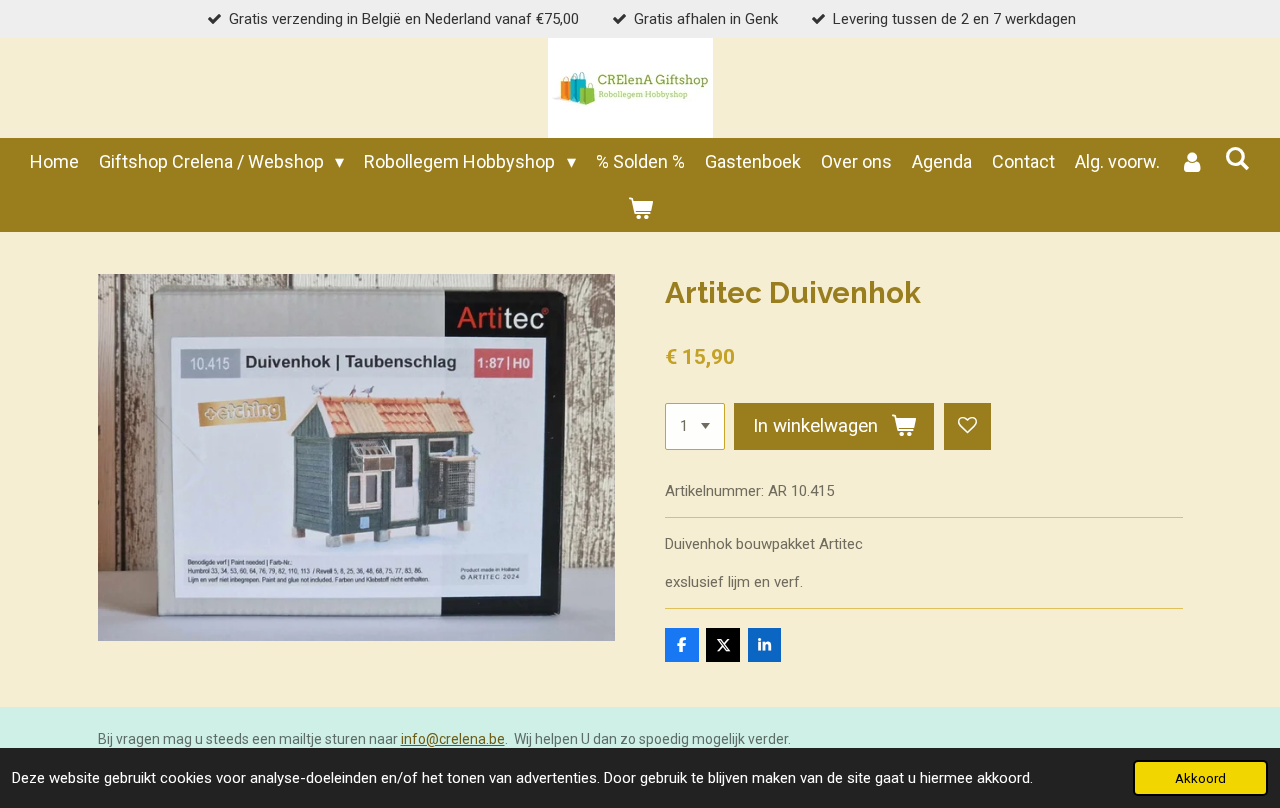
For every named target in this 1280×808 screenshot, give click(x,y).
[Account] (1192, 161)
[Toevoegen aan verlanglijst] (967, 426)
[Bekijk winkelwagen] (639, 208)
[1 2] (695, 426)
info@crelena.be (453, 739)
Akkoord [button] (1200, 778)
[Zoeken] (1237, 158)
